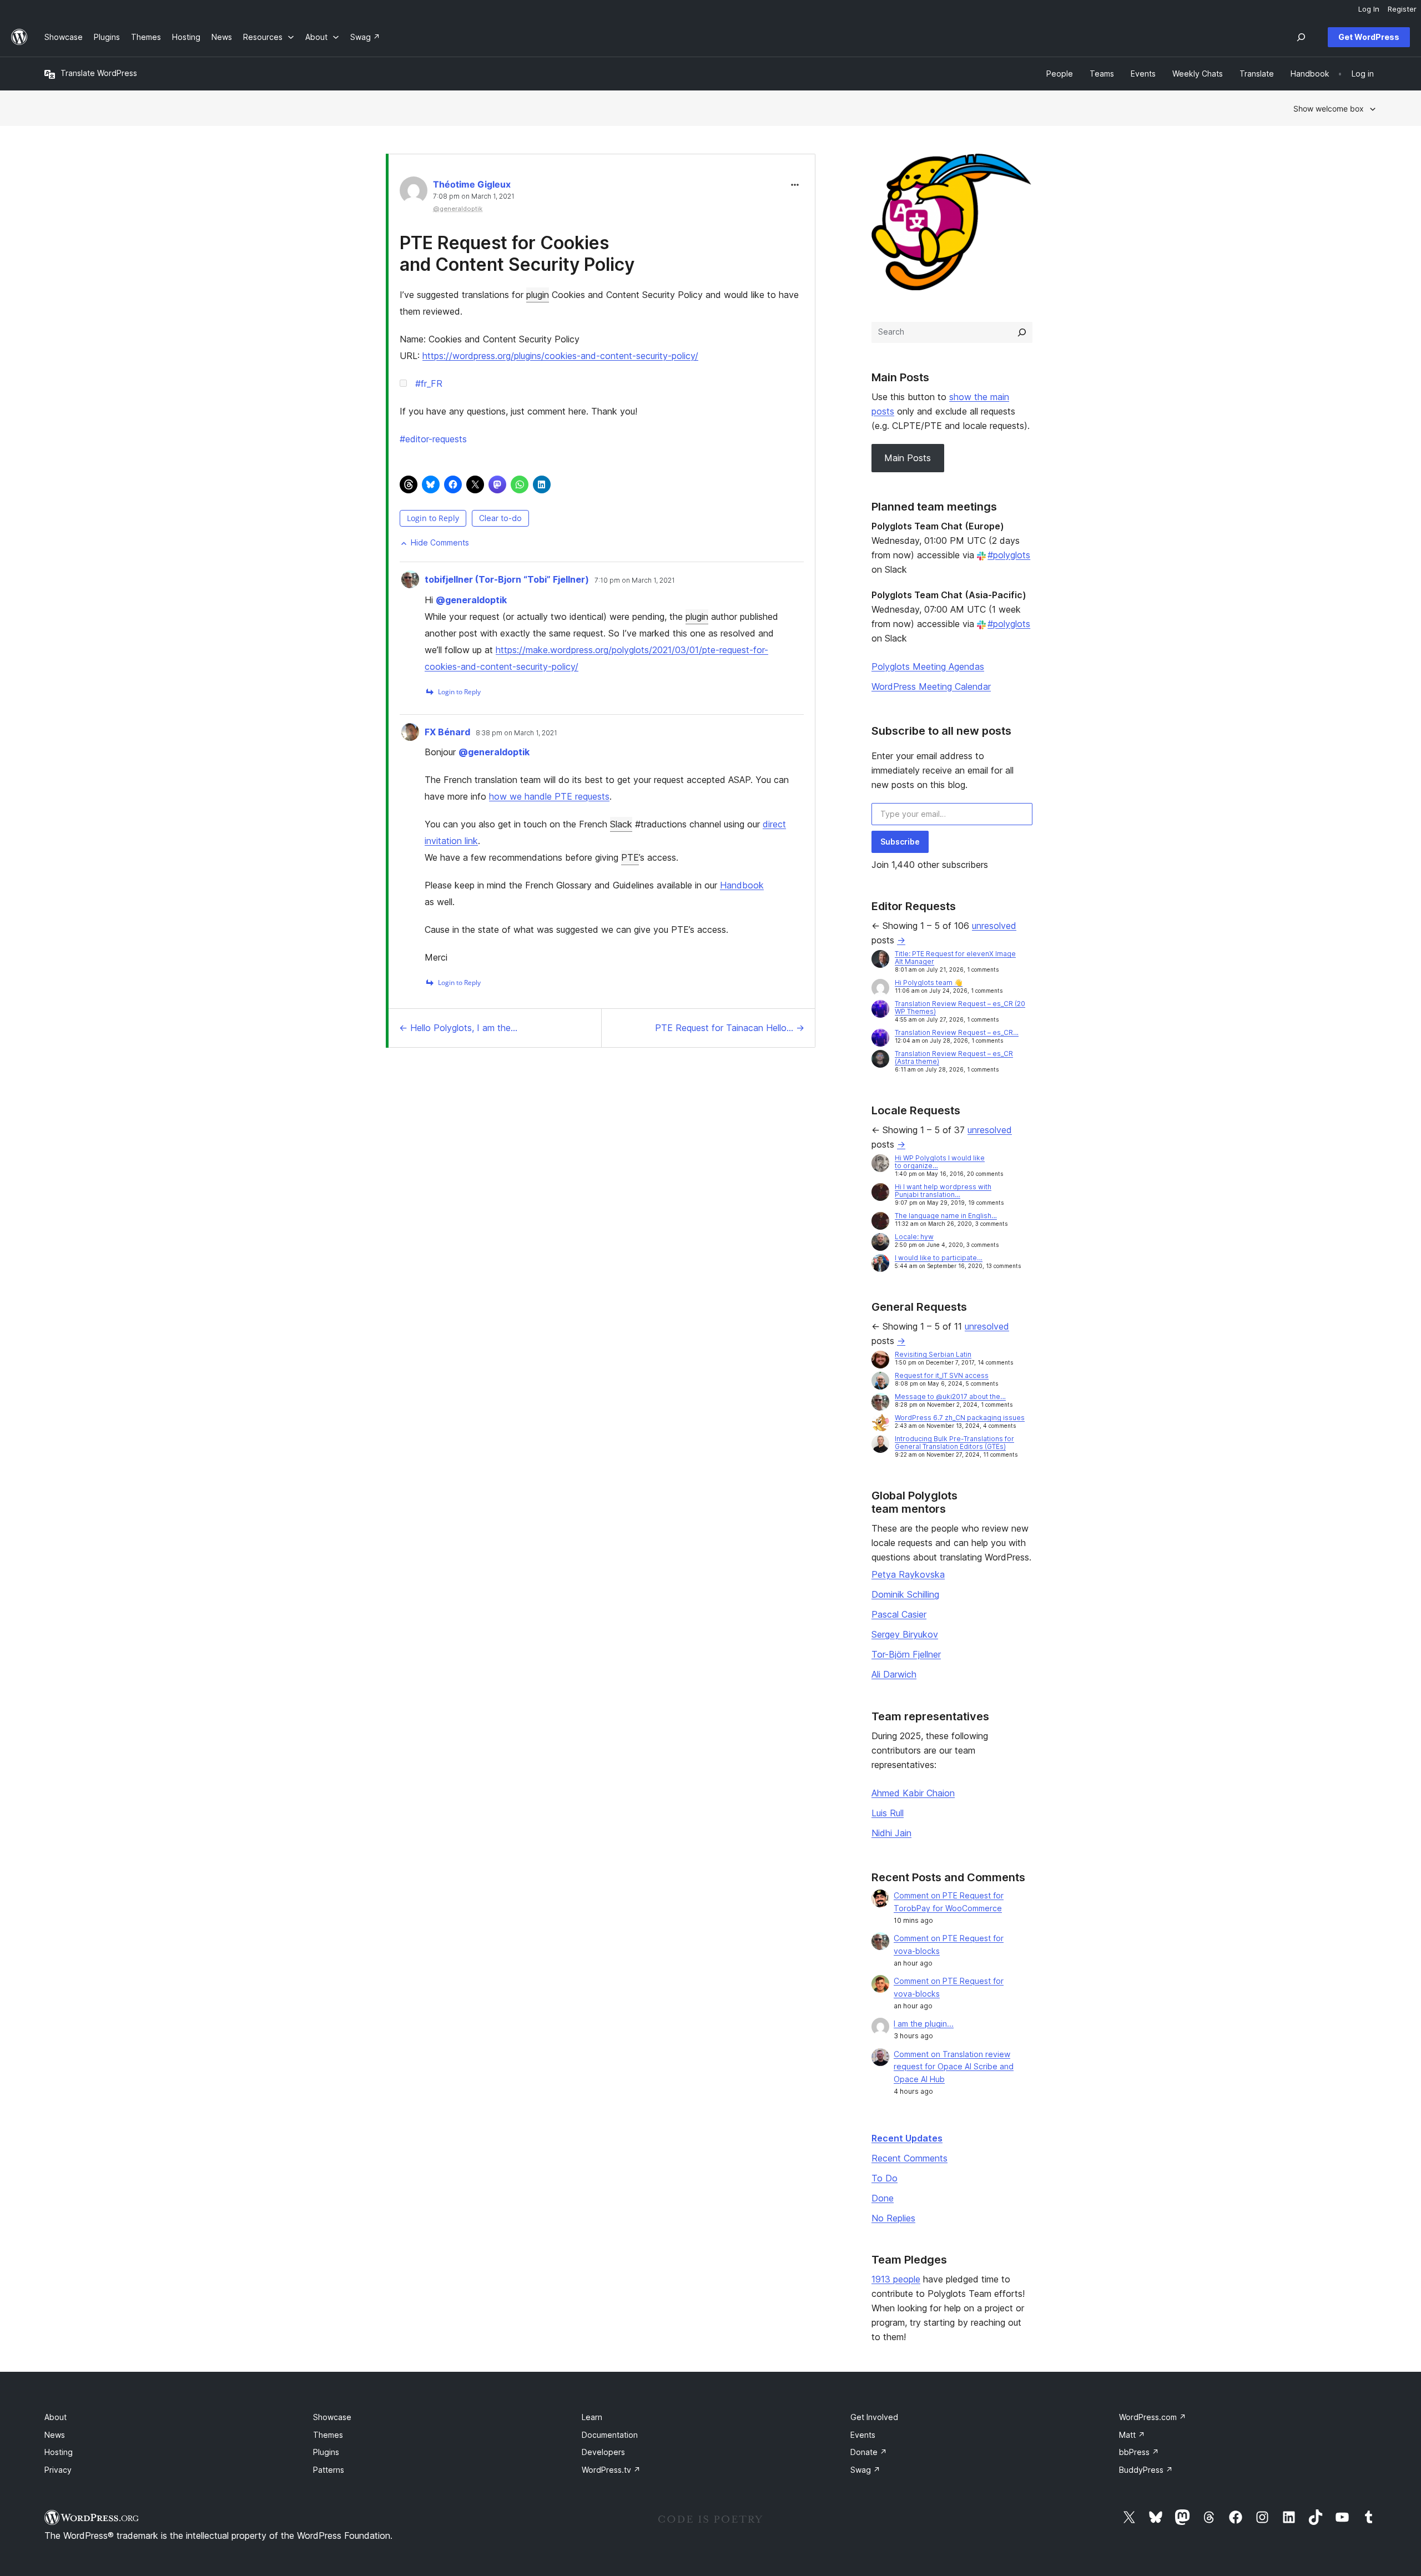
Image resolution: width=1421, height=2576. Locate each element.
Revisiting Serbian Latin (933, 1354)
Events (863, 2435)
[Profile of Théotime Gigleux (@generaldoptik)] (414, 193)
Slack (621, 824)
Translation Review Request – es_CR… (957, 1032)
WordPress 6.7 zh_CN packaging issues (960, 1418)
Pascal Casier (899, 1614)
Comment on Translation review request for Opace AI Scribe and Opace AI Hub (954, 2067)
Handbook (742, 885)
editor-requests (433, 439)
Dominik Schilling (905, 1594)
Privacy (58, 2470)
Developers (603, 2452)
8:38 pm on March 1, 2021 (517, 733)
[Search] (1022, 332)
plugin (538, 295)
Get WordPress (1369, 37)
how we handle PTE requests (549, 796)
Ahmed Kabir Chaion (913, 1793)
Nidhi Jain (891, 1833)
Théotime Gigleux (472, 184)
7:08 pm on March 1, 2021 (474, 196)
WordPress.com (1153, 2417)
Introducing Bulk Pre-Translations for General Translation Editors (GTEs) (954, 1443)
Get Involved (874, 2417)
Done (883, 2198)
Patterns (329, 2470)
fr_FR (429, 383)
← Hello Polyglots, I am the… (458, 1028)
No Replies (893, 2218)
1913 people (896, 2279)
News (55, 2435)
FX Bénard (447, 732)
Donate (869, 2452)
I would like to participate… (939, 1258)
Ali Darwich (894, 1674)
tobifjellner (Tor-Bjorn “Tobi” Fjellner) (507, 579)
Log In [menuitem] (1369, 9)
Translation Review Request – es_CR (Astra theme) (954, 1057)
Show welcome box (1329, 108)
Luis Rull (888, 1813)
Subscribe (900, 842)
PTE (630, 857)
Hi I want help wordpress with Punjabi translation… (943, 1191)
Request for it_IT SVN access (942, 1375)
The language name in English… (946, 1216)
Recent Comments (909, 2158)
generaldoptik (471, 600)
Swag (865, 2470)
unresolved (994, 926)
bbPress (1139, 2452)
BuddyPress (1146, 2470)
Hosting (59, 2452)
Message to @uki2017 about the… (950, 1396)
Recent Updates (907, 2138)
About (56, 2417)
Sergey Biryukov (905, 1634)
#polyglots (1009, 555)
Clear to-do (500, 518)
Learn (592, 2417)
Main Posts (908, 458)
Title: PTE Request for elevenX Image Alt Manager (955, 958)
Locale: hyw (914, 1237)
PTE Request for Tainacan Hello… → (730, 1028)
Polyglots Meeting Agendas (928, 666)
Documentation (610, 2435)
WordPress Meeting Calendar (931, 686)
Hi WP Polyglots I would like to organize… (940, 1162)
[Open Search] (1301, 37)
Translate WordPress (99, 73)
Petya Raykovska (908, 1574)
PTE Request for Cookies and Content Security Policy (517, 253)
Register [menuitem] (1402, 9)
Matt (1132, 2435)
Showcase (332, 2417)
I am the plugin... (924, 2024)
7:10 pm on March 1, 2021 (635, 580)
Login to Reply (433, 518)
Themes (328, 2435)
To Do (885, 2178)
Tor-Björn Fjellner (906, 1654)
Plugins (326, 2452)
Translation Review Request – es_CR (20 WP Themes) (960, 1007)
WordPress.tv (611, 2470)
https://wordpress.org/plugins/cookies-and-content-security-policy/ (560, 356)
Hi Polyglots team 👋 (929, 983)
